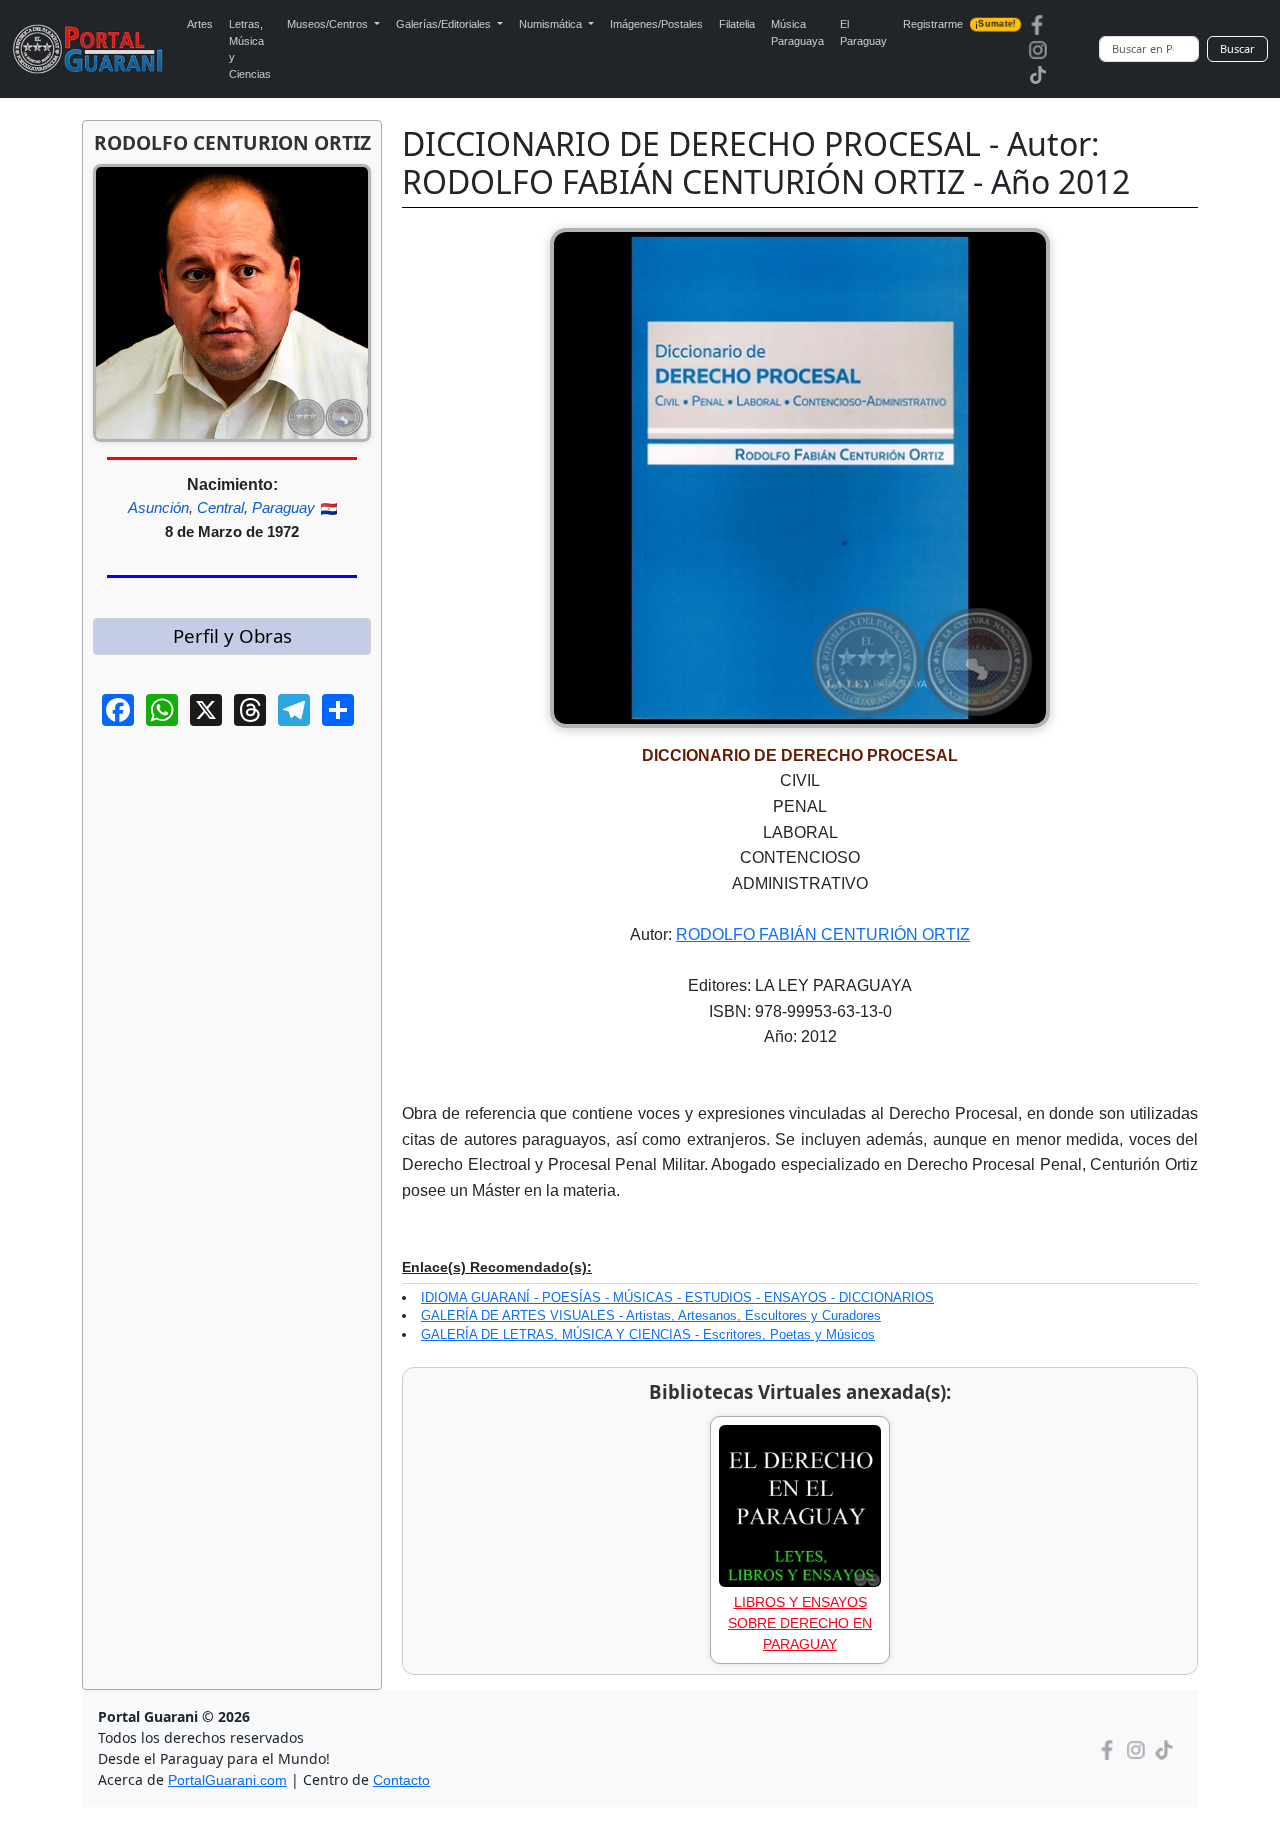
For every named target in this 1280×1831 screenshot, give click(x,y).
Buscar (1237, 48)
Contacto (401, 1780)
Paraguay (283, 507)
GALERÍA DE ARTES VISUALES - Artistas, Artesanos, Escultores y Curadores (651, 1315)
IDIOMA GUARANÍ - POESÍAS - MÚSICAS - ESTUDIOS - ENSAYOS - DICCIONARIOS (677, 1297)
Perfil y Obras (232, 635)
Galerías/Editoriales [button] (445, 24)
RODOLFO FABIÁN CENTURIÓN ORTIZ (823, 934)
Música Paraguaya (797, 32)
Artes (200, 24)
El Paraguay (863, 32)
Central (220, 507)
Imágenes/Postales (656, 24)
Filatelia (737, 24)
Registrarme (959, 24)
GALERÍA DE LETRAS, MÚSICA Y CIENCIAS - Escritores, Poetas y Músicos (648, 1334)
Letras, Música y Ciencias (250, 49)
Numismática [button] (552, 24)
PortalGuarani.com (227, 1780)
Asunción (158, 507)
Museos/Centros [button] (329, 24)
